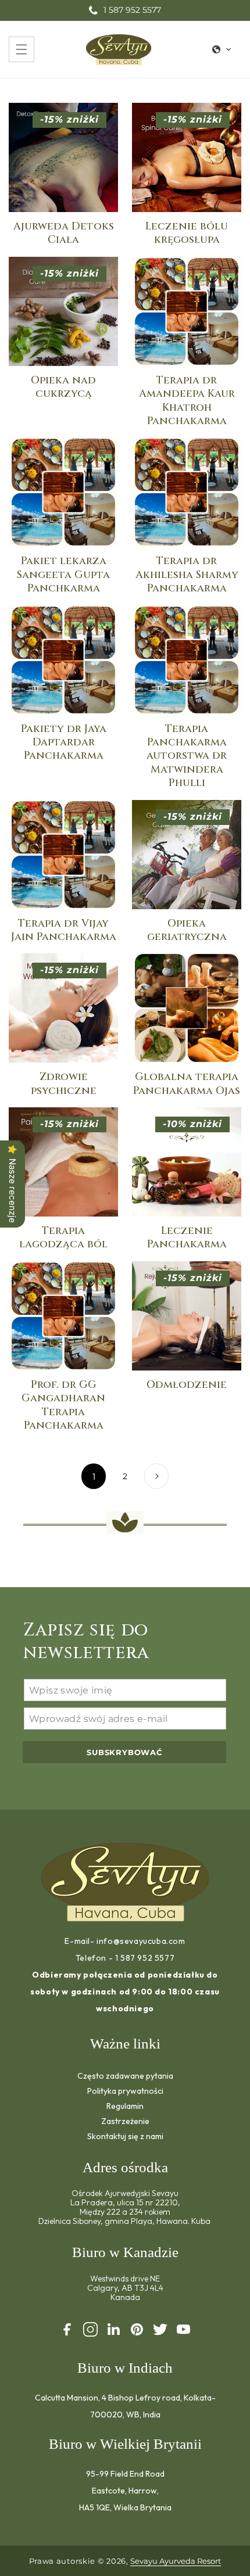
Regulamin (125, 2106)
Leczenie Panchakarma (187, 1238)
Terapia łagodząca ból (63, 1238)
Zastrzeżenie (125, 2121)
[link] (94, 1476)
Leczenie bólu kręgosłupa (187, 233)
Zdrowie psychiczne (64, 1084)
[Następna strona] (156, 1476)
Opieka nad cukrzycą (63, 387)
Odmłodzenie (187, 1385)
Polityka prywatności (125, 2091)
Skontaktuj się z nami (125, 2136)
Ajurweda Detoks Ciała (64, 233)
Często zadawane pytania (125, 2075)
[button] (22, 49)
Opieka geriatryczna (187, 930)
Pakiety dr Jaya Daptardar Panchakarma (64, 742)
